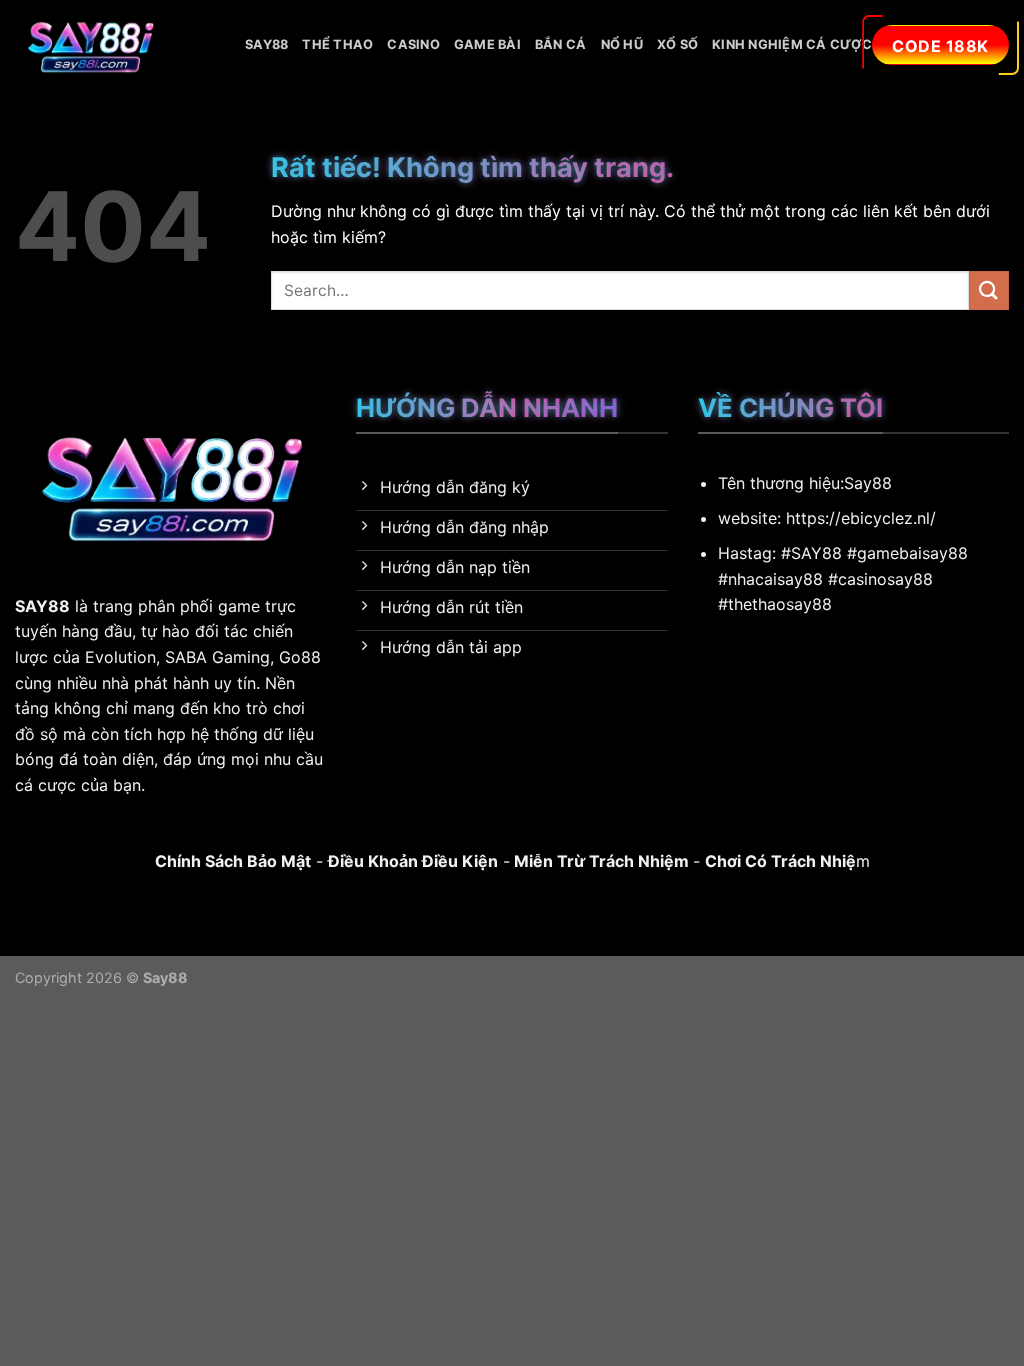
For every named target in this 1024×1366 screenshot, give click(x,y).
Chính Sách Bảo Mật (233, 861)
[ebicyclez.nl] (115, 45)
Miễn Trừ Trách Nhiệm (599, 861)
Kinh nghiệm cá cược (792, 44)
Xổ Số (677, 44)
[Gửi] (989, 290)
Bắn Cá (561, 44)
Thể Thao (337, 44)
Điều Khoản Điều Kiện (413, 861)
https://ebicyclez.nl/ (861, 518)
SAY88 (266, 44)
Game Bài (487, 44)
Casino (413, 44)
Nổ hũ (622, 44)
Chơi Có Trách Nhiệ (780, 861)
